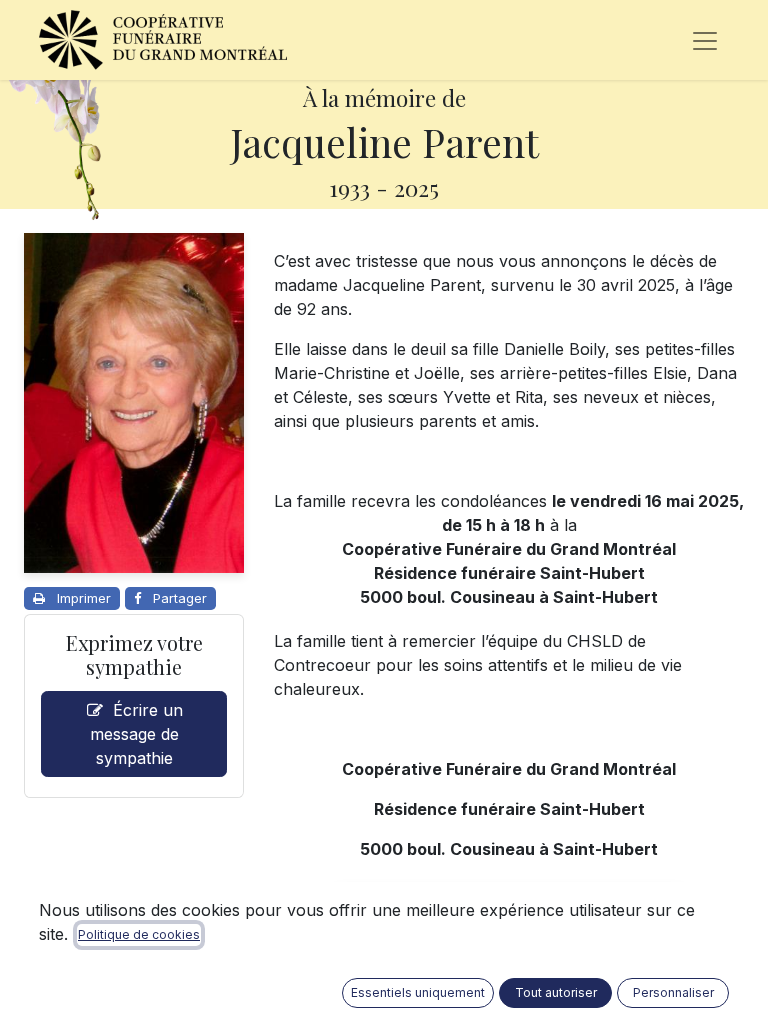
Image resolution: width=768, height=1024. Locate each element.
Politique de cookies (139, 934)
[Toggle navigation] (705, 40)
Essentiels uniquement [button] (418, 992)
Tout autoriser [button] (556, 992)
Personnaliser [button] (673, 992)
